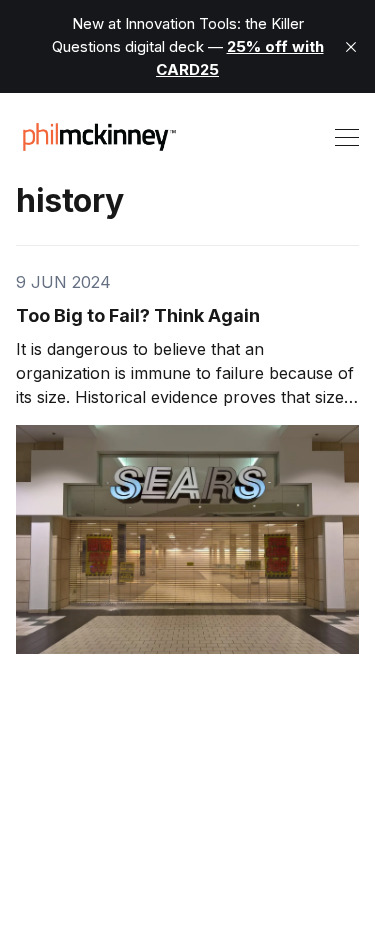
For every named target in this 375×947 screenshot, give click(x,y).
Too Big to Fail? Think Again (138, 315)
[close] (351, 47)
